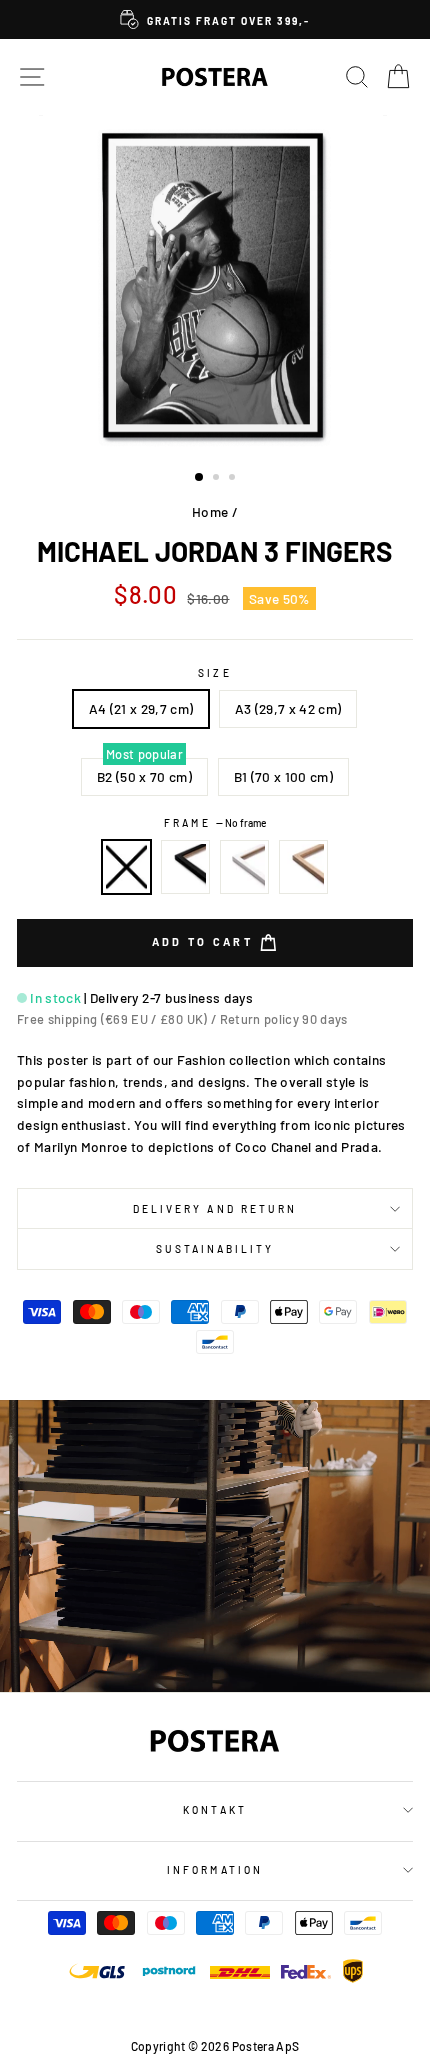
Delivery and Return (215, 1209)
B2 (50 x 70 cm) (144, 776)
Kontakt (214, 1810)
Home (210, 511)
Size (214, 673)
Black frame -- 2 (186, 867)
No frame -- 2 (127, 867)
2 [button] (218, 479)
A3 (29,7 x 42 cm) (288, 708)
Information (215, 1870)
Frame (214, 823)
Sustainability (215, 1249)
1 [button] (200, 478)
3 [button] (234, 479)
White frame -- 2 (245, 867)
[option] (215, 19)
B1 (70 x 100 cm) (283, 776)
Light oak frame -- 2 (304, 867)
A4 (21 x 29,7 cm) (141, 708)
